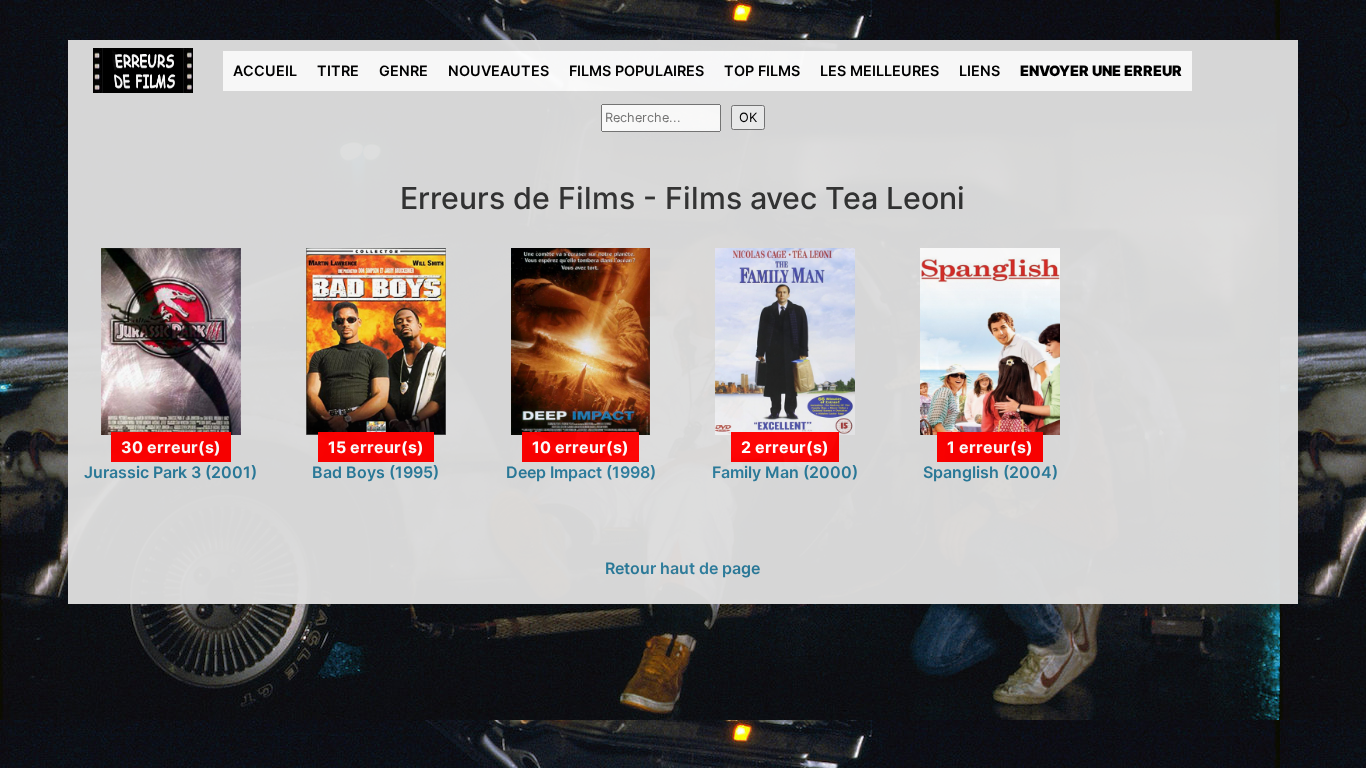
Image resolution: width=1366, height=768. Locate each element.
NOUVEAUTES (498, 70)
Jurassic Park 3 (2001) (170, 472)
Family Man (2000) (785, 472)
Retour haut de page (682, 568)
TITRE (338, 70)
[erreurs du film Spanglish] (990, 340)
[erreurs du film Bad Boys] (376, 340)
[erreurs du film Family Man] (785, 340)
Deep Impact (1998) (581, 472)
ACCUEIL (265, 70)
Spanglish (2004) (990, 472)
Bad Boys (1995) (375, 472)
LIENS (979, 70)
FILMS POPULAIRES (636, 70)
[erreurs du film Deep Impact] (581, 340)
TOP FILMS (762, 70)
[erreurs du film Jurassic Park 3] (171, 340)
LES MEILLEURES (879, 70)
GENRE (403, 70)
